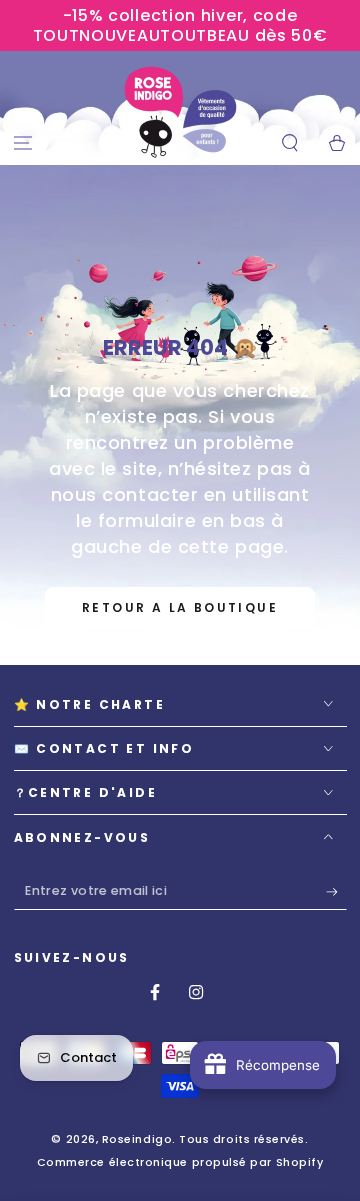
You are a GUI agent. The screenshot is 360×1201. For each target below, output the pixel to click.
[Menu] (23, 143)
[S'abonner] (336, 892)
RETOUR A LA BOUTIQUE (180, 607)
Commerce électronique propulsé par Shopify (180, 1162)
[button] (289, 143)
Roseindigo (137, 1139)
